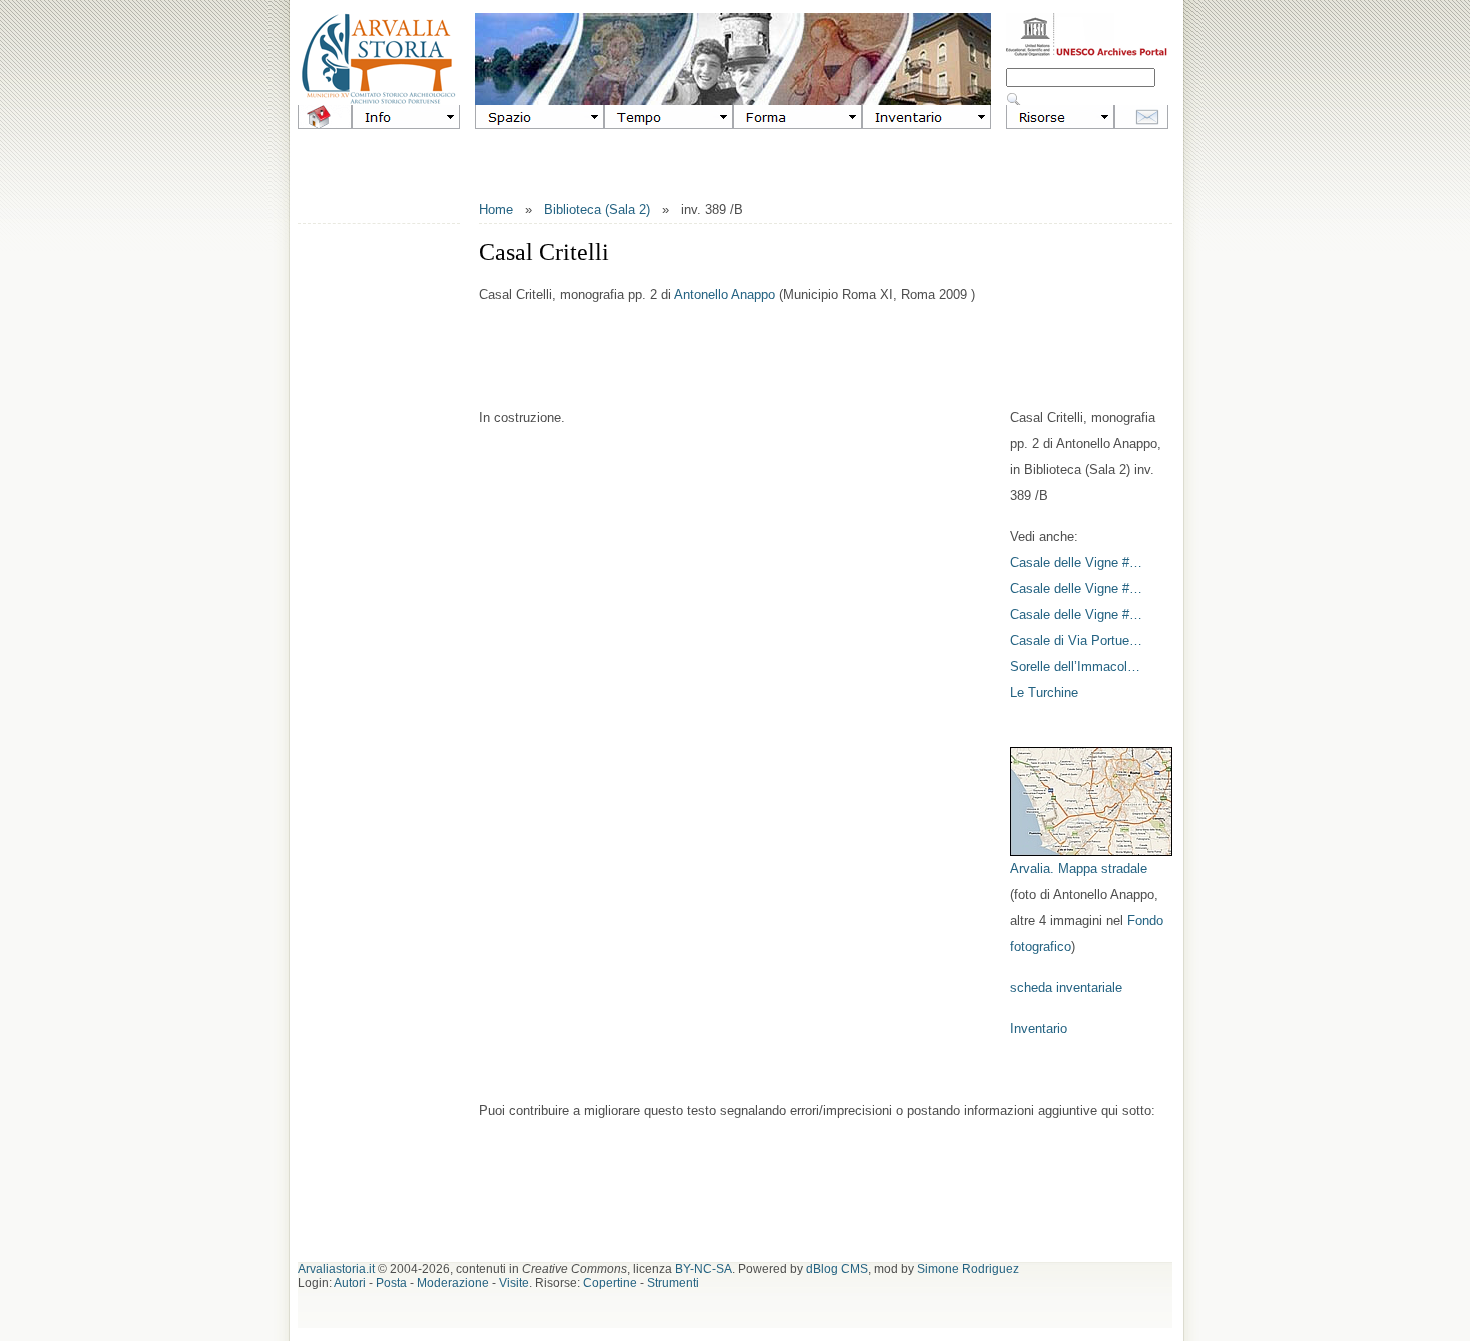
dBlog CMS (837, 1269)
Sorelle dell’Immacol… (1075, 666)
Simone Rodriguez (968, 1269)
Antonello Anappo (724, 294)
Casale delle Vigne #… (1076, 562)
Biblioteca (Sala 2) (597, 209)
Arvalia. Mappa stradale (1078, 868)
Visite (514, 1283)
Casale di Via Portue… (1076, 640)
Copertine (610, 1283)
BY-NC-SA (703, 1269)
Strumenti (673, 1283)
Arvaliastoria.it (336, 1269)
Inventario (1038, 1028)
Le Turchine (1044, 692)
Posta (391, 1283)
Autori (350, 1283)
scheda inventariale (1066, 987)
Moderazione (453, 1283)
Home (496, 209)
